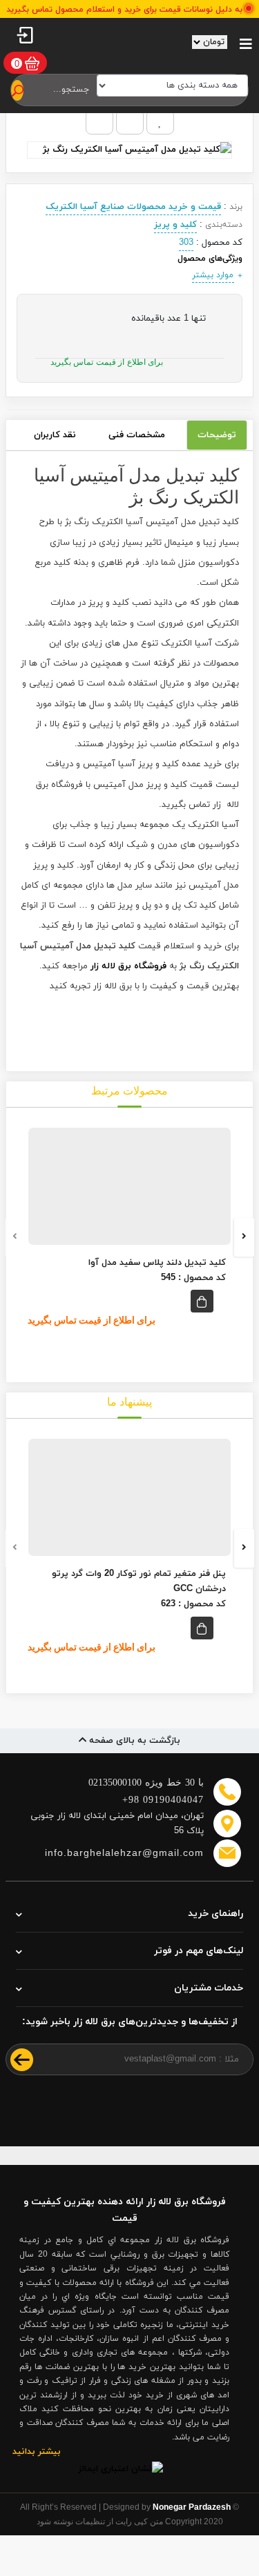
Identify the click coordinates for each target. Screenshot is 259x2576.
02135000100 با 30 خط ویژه (146, 1783)
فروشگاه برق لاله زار (128, 966)
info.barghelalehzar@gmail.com (124, 1853)
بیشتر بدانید (37, 2452)
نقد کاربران (55, 435)
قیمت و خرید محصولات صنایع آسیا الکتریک (133, 207)
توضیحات (217, 435)
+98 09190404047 (163, 1800)
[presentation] (15, 1237)
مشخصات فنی (137, 435)
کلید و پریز (175, 225)
